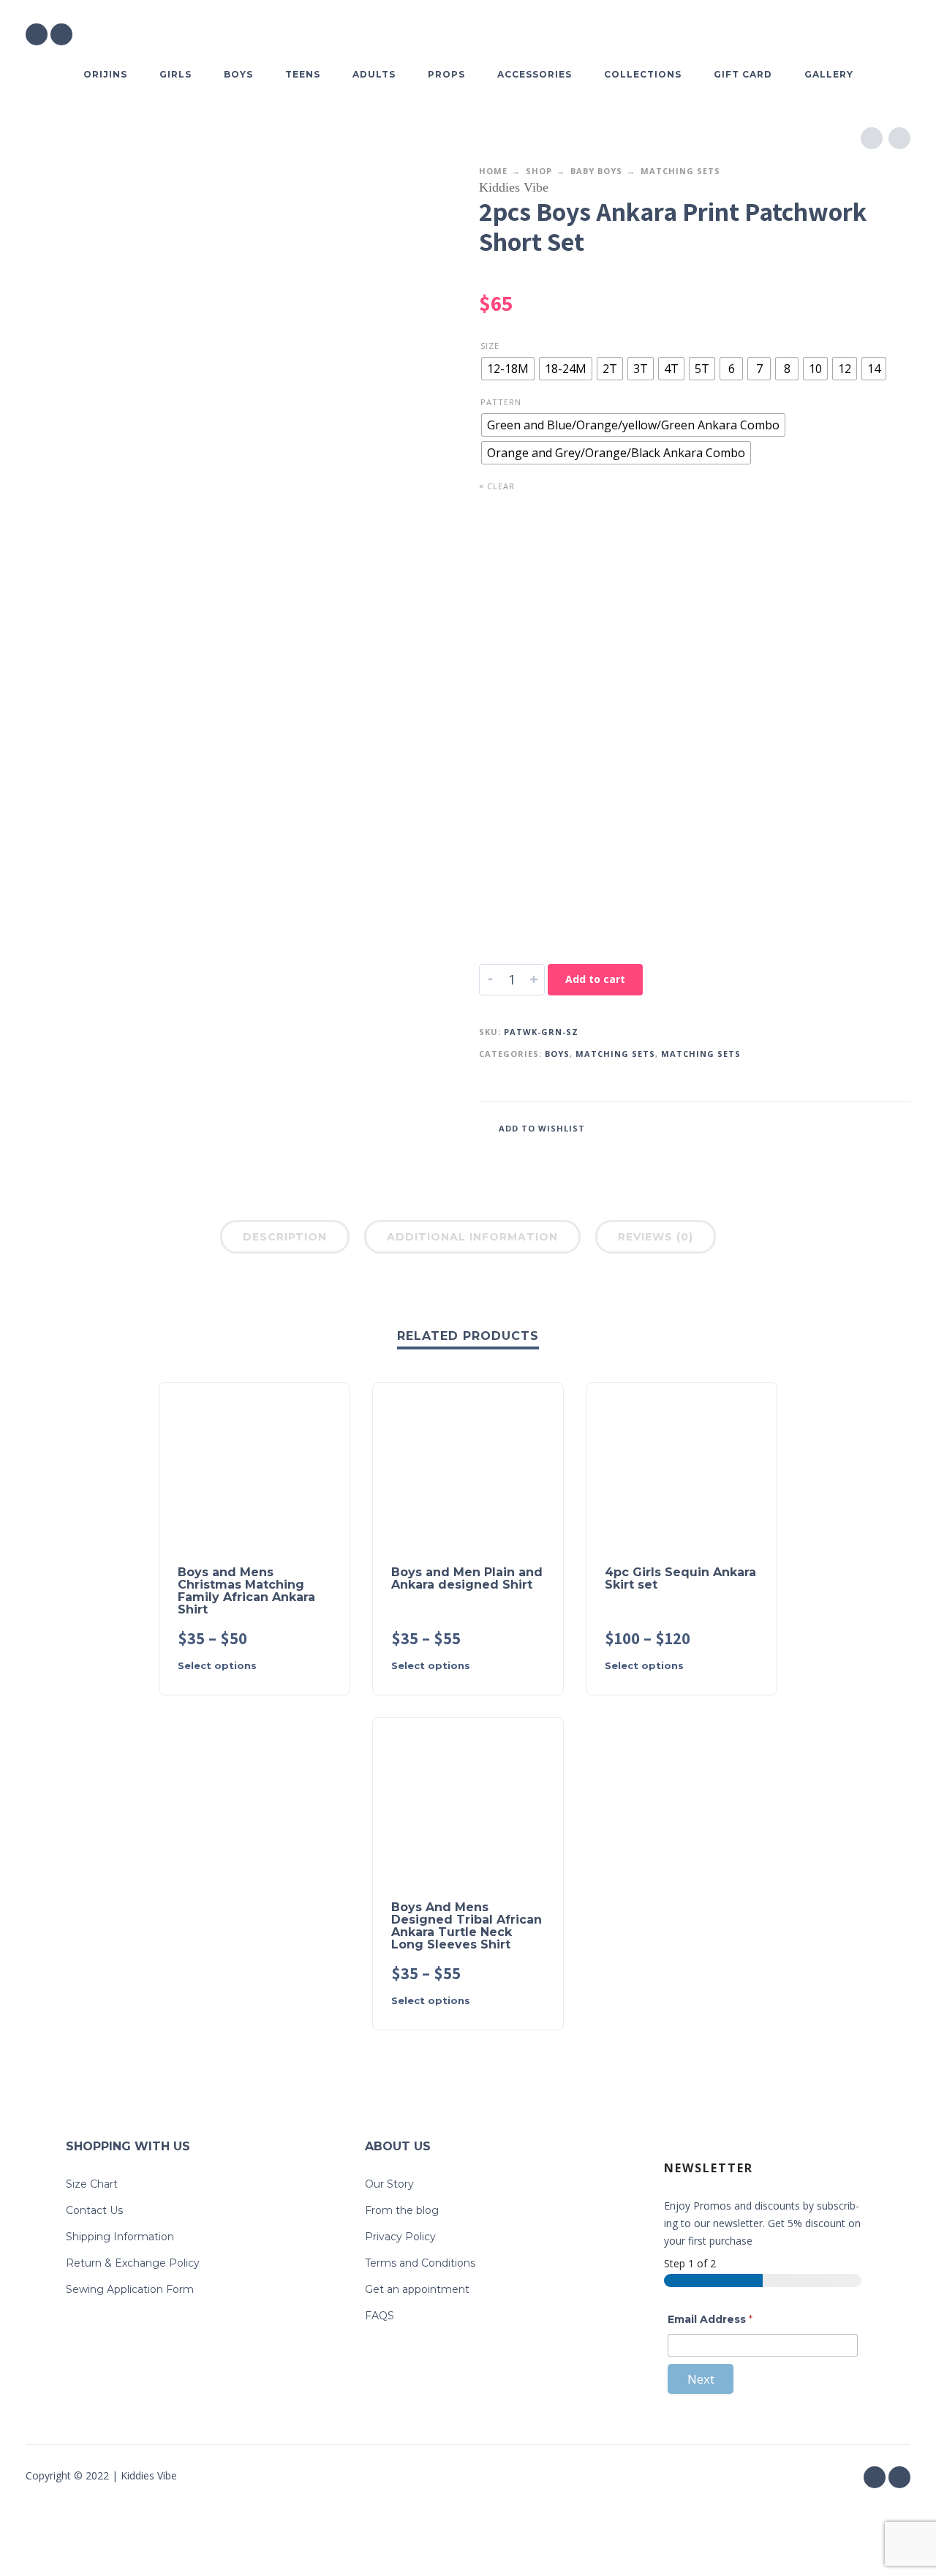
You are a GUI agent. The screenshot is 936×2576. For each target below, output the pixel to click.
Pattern (501, 402)
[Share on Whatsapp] (899, 1127)
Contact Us (94, 2210)
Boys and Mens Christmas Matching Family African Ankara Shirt (246, 1591)
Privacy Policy (400, 2237)
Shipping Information (120, 2237)
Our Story (389, 2184)
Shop (539, 171)
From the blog (402, 2210)
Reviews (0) (656, 1237)
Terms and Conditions (420, 2263)
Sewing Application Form (130, 2289)
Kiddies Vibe (514, 187)
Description (285, 1237)
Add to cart (595, 979)
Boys (557, 1054)
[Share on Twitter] (856, 1127)
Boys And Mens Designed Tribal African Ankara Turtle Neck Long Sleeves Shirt (467, 1926)
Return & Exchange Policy (133, 2263)
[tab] (285, 1240)
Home (493, 171)
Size (490, 346)
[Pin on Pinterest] (877, 1127)
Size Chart (92, 2184)
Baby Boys (596, 171)
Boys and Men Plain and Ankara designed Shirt (467, 1578)
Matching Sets (680, 171)
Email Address (710, 2319)
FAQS (380, 2316)
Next (701, 2379)
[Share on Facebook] (834, 1127)
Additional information (472, 1237)
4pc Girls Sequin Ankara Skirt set (680, 1578)
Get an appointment (417, 2289)
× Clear (497, 486)
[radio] (508, 369)
